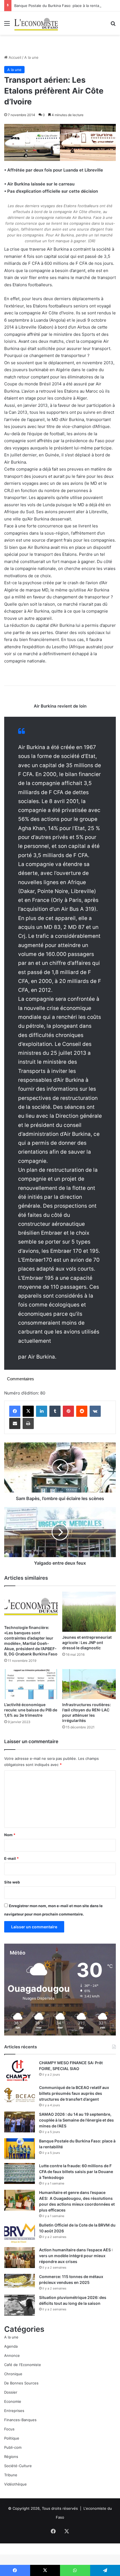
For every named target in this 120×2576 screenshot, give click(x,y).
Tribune (11, 2475)
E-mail (11, 1858)
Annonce (12, 2355)
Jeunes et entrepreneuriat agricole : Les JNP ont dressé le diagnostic (87, 1642)
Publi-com (13, 2447)
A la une (31, 57)
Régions (11, 2457)
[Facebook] (15, 1411)
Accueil (14, 57)
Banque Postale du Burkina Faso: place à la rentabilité (61, 6)
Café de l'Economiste (23, 2365)
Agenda (11, 2346)
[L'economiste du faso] (36, 23)
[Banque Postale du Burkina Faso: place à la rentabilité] (20, 2149)
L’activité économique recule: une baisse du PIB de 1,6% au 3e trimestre (31, 1710)
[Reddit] (82, 1411)
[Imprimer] (28, 1423)
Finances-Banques (20, 2420)
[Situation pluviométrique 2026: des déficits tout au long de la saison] (20, 2305)
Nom (10, 1835)
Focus (9, 2429)
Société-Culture (18, 2466)
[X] (28, 1411)
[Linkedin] (42, 1411)
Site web (12, 1882)
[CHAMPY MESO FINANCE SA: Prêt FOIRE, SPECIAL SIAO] (20, 2070)
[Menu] (7, 25)
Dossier (11, 2392)
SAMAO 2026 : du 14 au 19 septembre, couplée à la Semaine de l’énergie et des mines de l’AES (76, 2120)
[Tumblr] (55, 1411)
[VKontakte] (95, 1411)
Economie (13, 2401)
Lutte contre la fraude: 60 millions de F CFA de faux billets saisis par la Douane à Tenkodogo (76, 2172)
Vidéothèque (15, 2484)
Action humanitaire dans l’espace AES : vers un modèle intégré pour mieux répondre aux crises (76, 2256)
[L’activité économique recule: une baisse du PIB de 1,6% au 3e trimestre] (31, 1684)
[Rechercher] (113, 25)
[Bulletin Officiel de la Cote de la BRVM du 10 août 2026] (20, 2233)
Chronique (13, 2374)
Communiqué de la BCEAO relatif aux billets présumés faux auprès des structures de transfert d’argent (74, 2093)
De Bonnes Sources (21, 2383)
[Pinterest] (68, 1411)
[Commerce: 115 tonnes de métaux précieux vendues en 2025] (20, 2281)
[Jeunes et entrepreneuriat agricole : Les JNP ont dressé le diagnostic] (89, 1612)
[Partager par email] (15, 1423)
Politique (12, 2438)
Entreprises (14, 2411)
